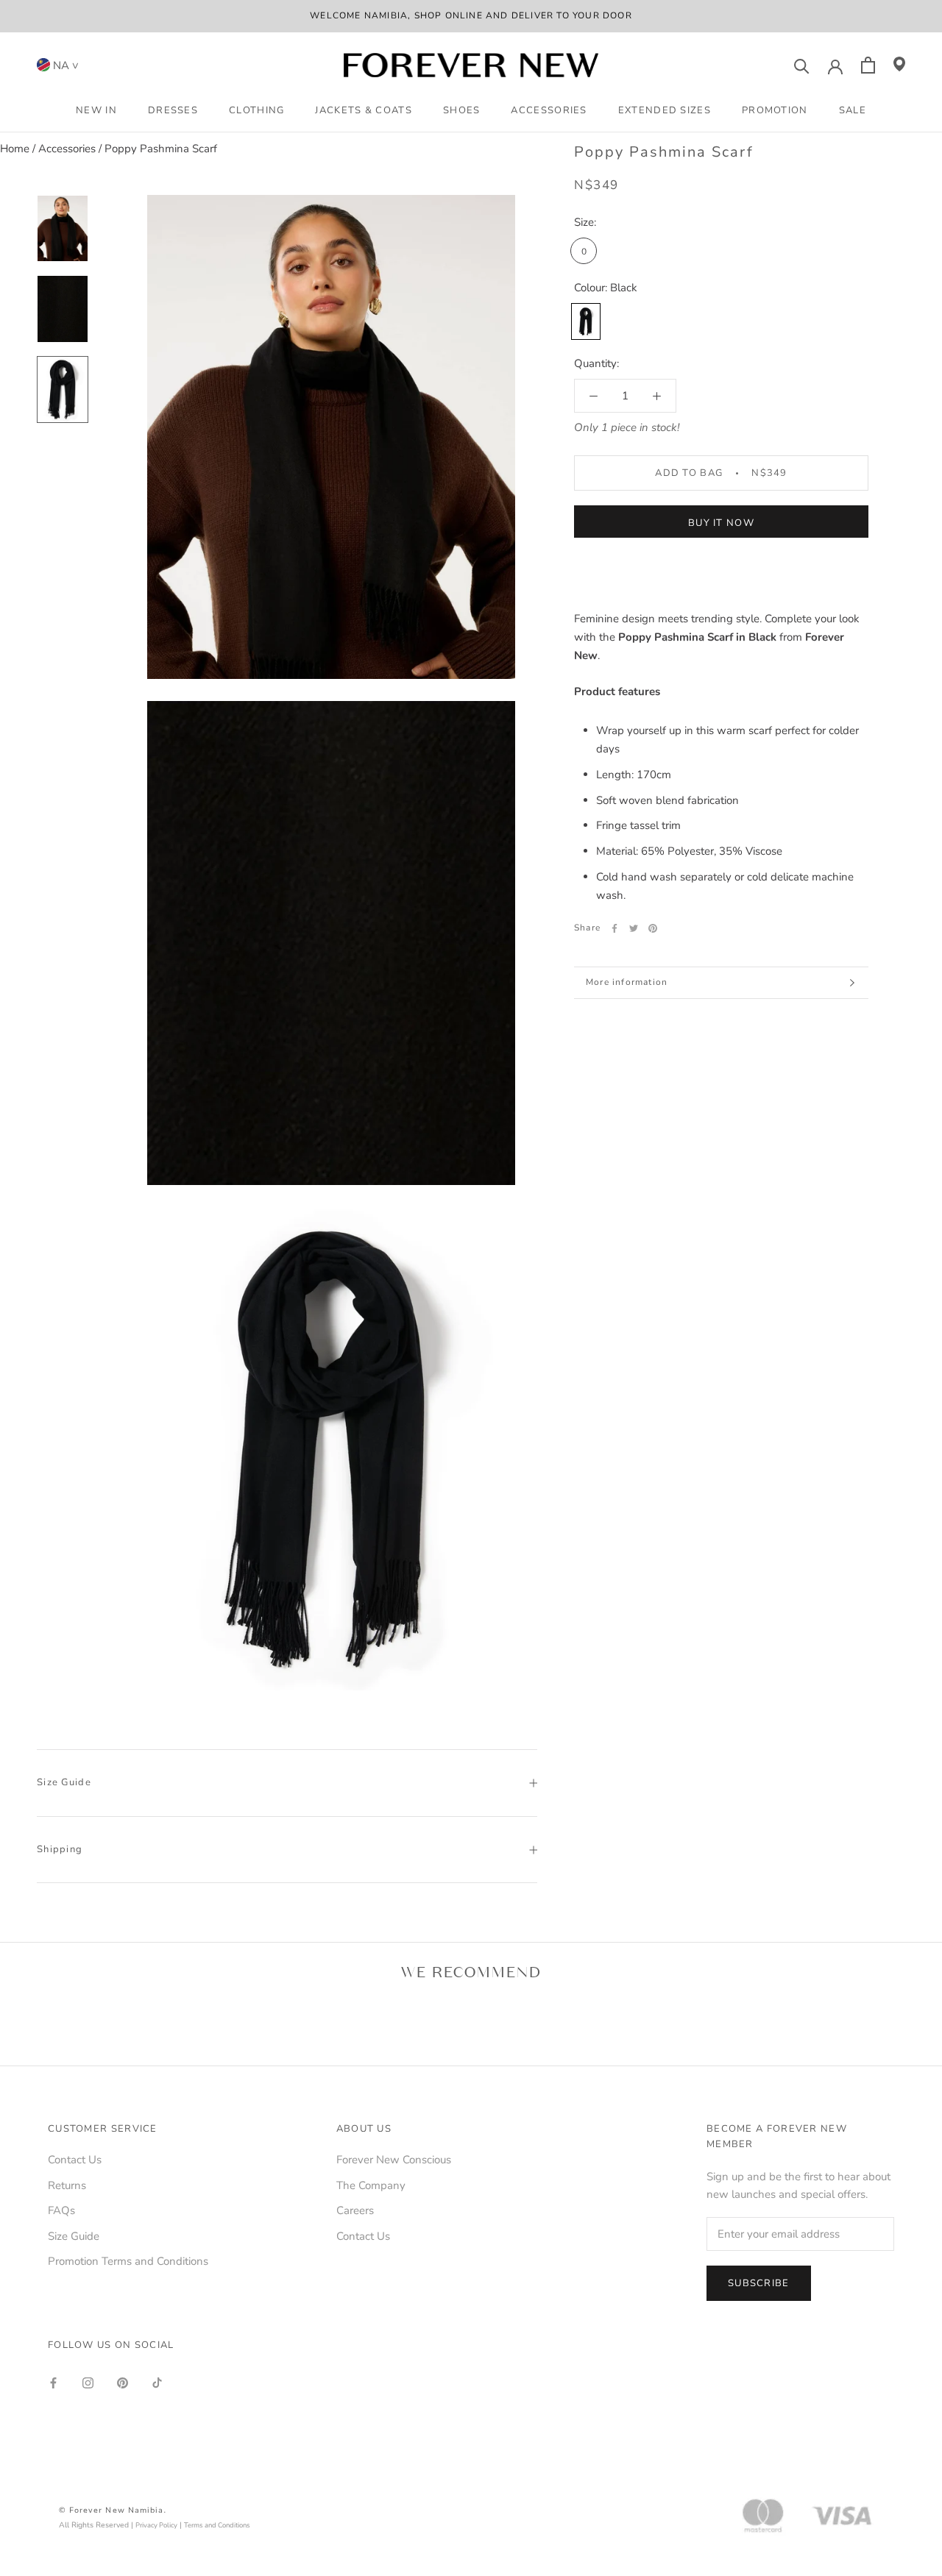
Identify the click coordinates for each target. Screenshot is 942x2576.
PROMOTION (775, 110)
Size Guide (64, 1782)
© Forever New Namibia (111, 2510)
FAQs (61, 2210)
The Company (371, 2185)
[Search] (802, 65)
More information (627, 982)
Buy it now (721, 523)
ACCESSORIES (549, 110)
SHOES (462, 110)
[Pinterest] (653, 928)
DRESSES (173, 110)
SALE (853, 110)
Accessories (67, 149)
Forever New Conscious (394, 2160)
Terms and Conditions (217, 2525)
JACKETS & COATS (364, 110)
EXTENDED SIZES (665, 110)
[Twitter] (634, 928)
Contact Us (75, 2160)
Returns (67, 2185)
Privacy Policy (156, 2525)
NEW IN (96, 110)
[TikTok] (157, 2382)
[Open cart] (868, 65)
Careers (355, 2210)
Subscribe (759, 2283)
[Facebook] (615, 928)
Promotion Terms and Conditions (128, 2261)
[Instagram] (88, 2382)
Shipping (60, 1849)
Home (15, 149)
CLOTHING (256, 110)
